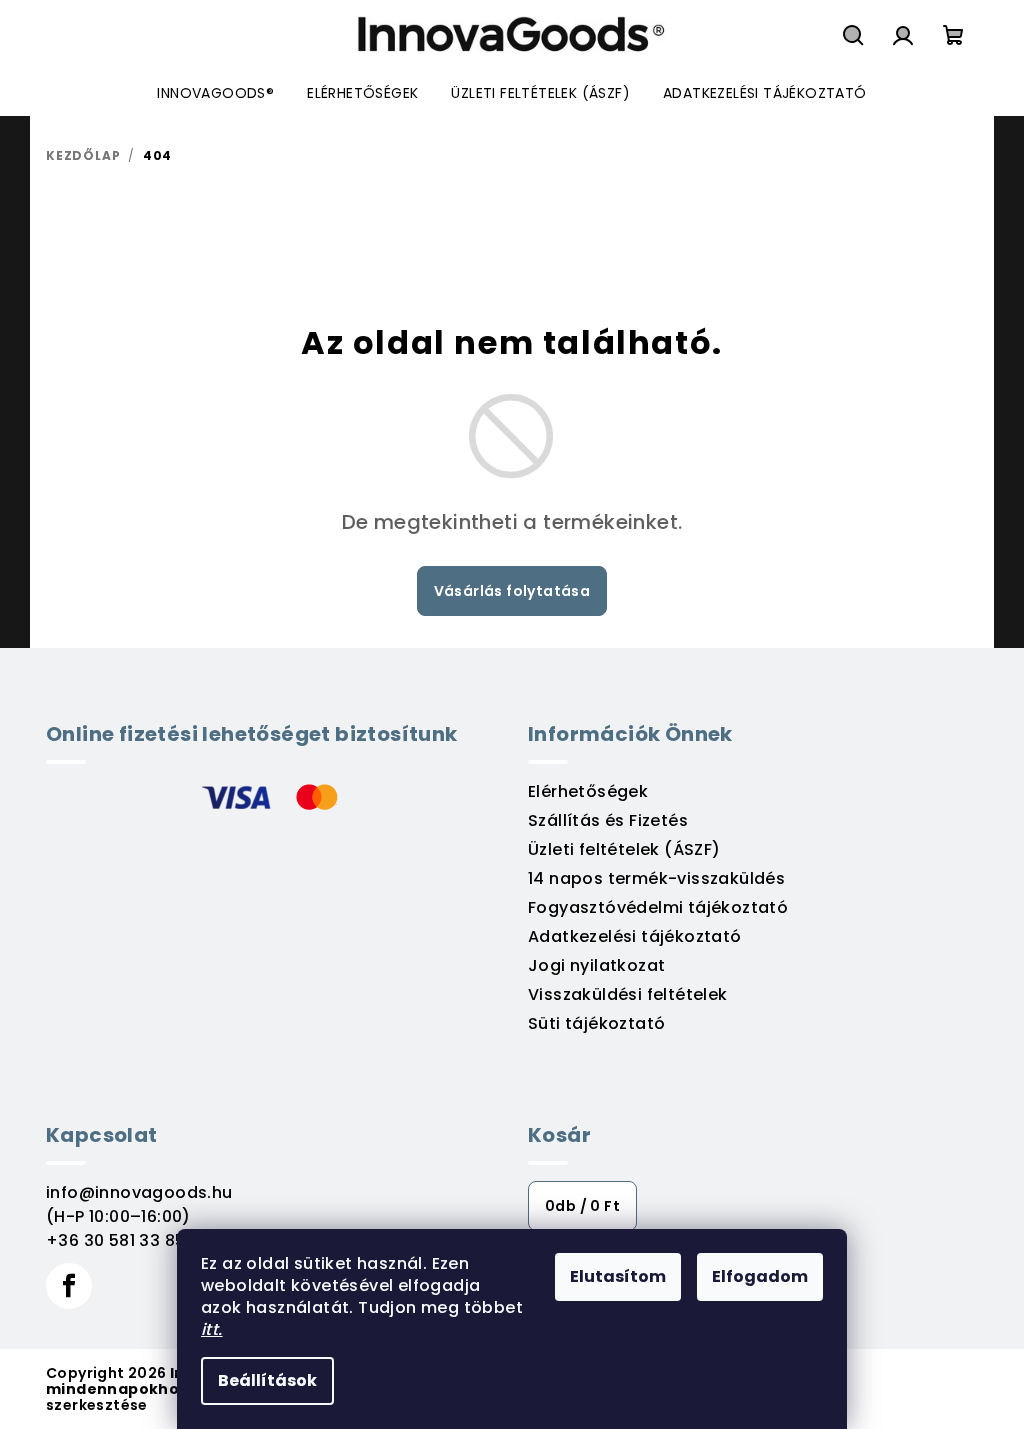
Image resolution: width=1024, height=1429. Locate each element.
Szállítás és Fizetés (608, 820)
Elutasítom (618, 1276)
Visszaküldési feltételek (628, 994)
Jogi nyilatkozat (596, 965)
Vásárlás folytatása (512, 591)
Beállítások (267, 1380)
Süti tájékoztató (596, 1023)
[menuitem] (215, 93)
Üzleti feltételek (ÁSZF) (624, 849)
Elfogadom (760, 1276)
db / (582, 1206)
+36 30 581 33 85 (115, 1240)
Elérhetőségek (588, 791)
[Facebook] (69, 1286)
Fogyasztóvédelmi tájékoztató (658, 907)
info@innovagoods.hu (139, 1192)
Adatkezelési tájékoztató (635, 936)
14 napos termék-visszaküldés (656, 878)
